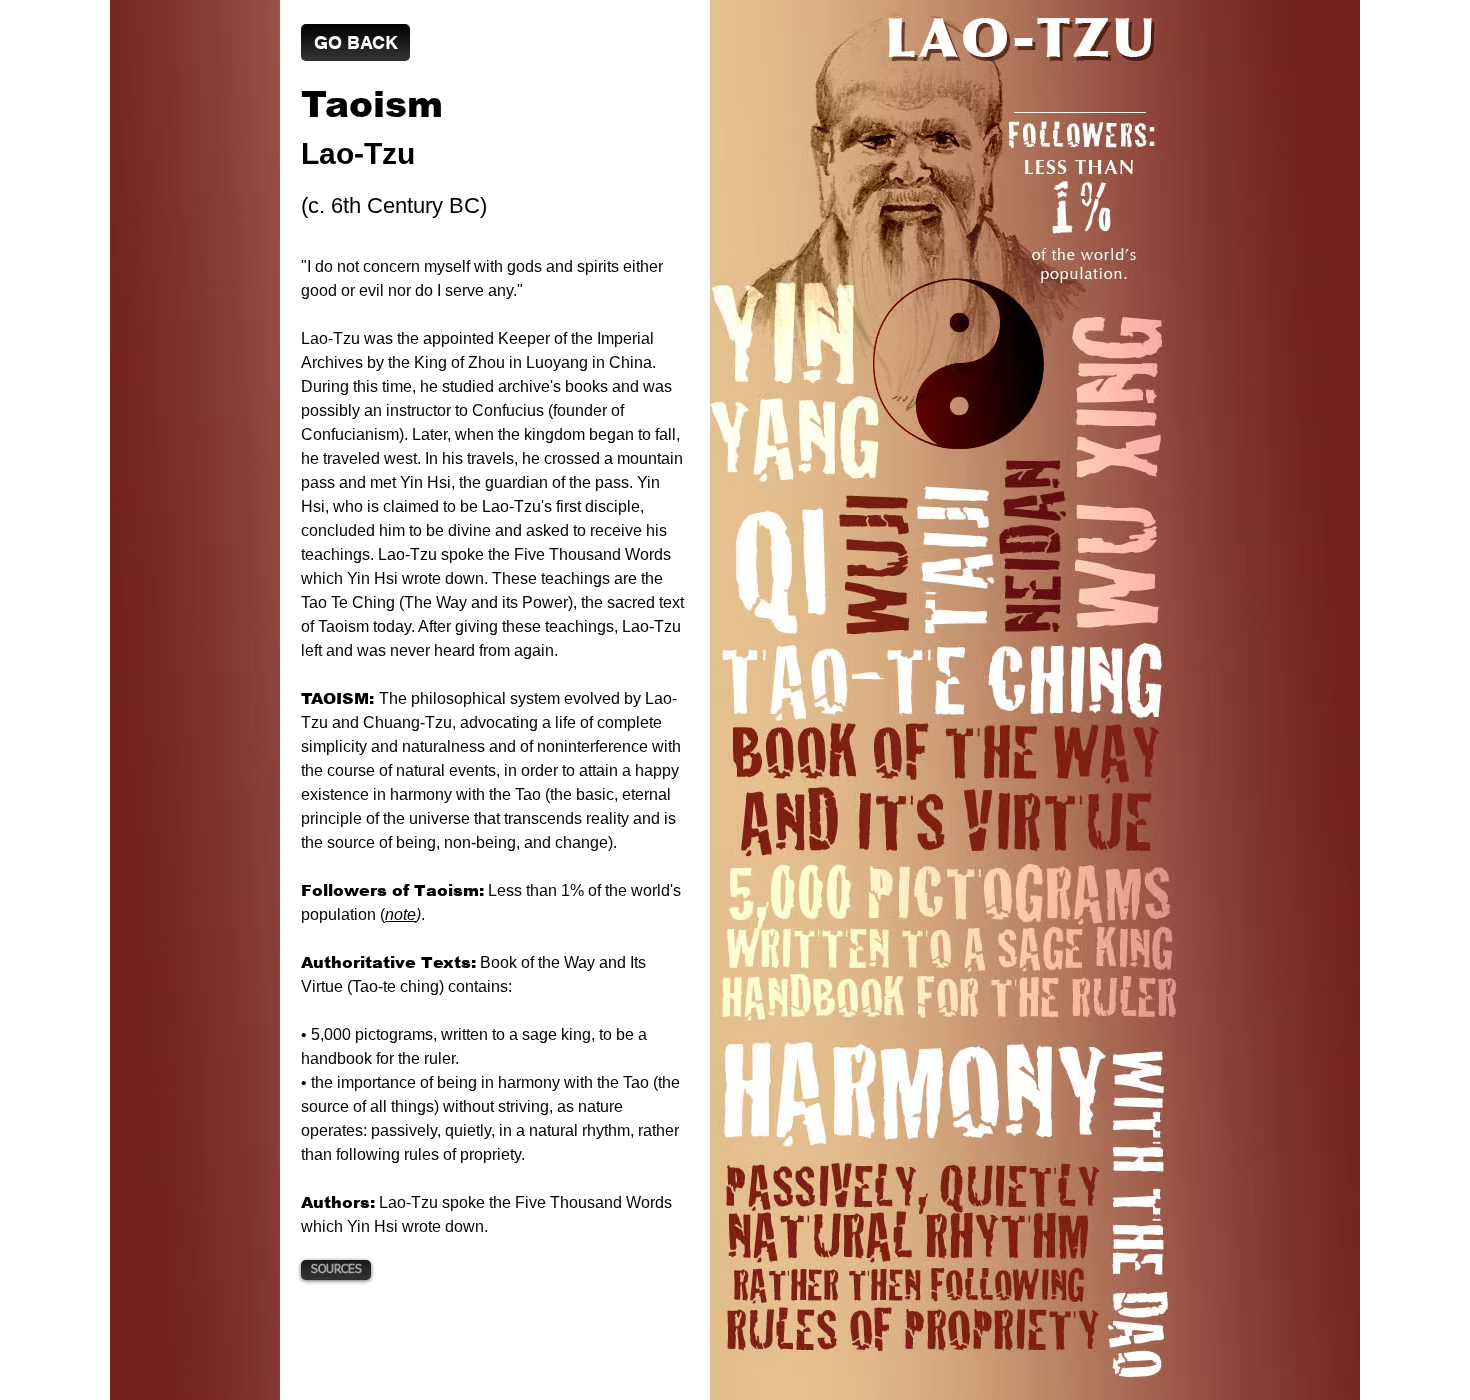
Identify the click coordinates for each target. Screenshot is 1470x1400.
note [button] (400, 914)
